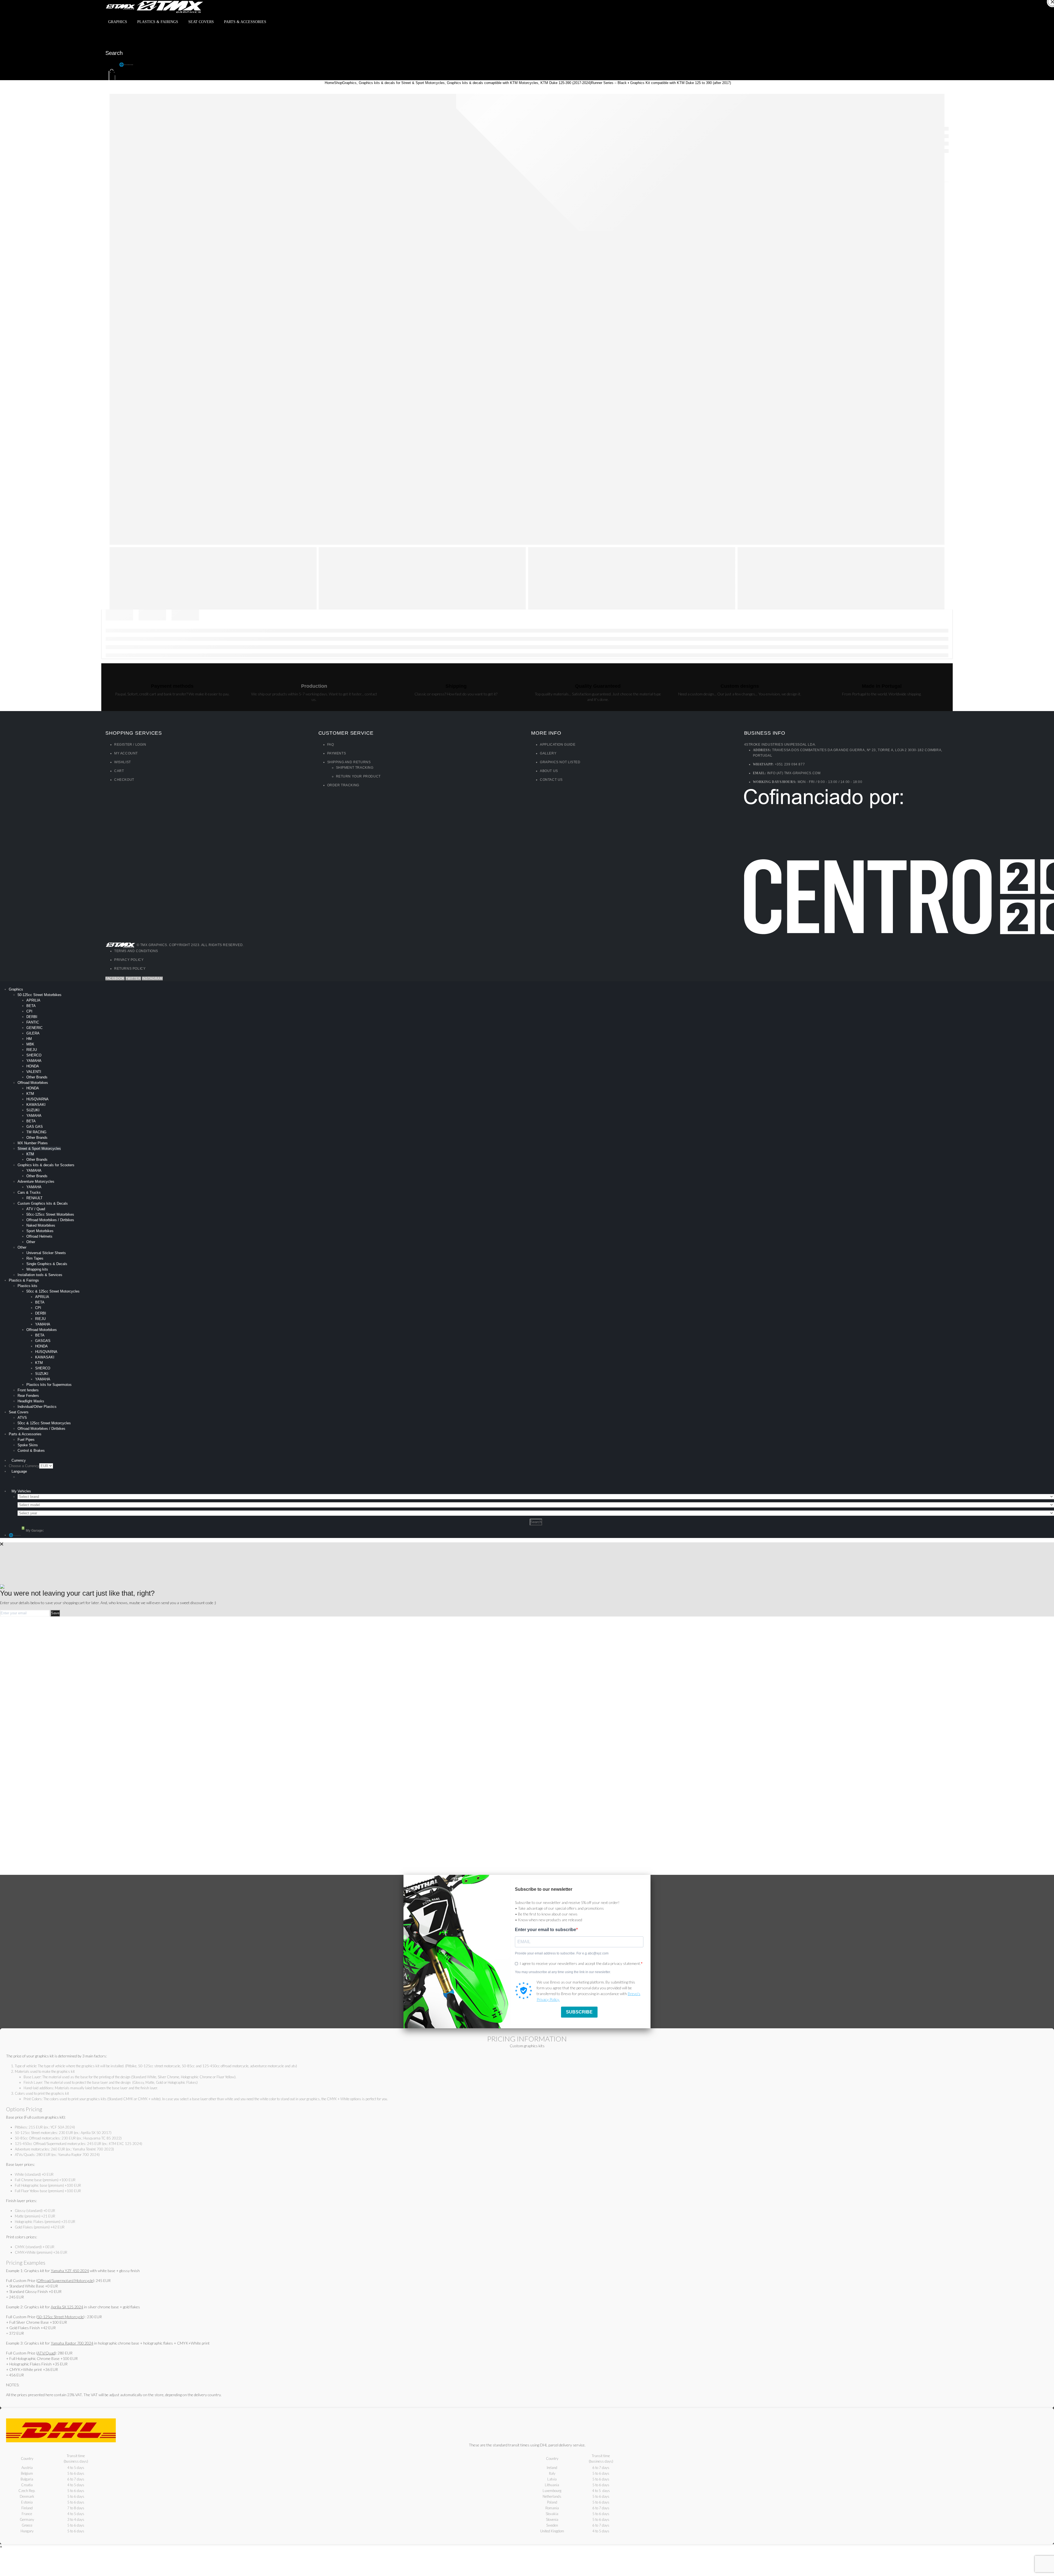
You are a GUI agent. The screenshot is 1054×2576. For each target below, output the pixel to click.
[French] (64, 1477)
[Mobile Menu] (109, 33)
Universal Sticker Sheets (46, 1253)
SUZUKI (33, 1110)
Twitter (133, 978)
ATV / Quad (36, 1209)
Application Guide (558, 745)
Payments (337, 753)
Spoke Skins (28, 1445)
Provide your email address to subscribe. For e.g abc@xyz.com (562, 1953)
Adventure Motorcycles (36, 1181)
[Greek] (21, 1484)
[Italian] (28, 1484)
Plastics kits (27, 1286)
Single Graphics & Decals (47, 1264)
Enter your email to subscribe (546, 1930)
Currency (19, 1460)
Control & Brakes (31, 1451)
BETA (31, 1006)
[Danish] (35, 1477)
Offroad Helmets (39, 1236)
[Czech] (28, 1477)
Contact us (551, 780)
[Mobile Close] (1, 984)
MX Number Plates (33, 1143)
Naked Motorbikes (41, 1225)
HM (29, 1039)
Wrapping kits (37, 1269)
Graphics (118, 22)
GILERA (33, 1033)
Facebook (115, 978)
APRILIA (33, 1000)
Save (55, 1613)
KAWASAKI (36, 1105)
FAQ (331, 745)
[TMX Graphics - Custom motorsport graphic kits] (155, 6)
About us (549, 771)
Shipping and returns (349, 762)
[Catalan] (21, 1477)
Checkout (124, 780)
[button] (112, 65)
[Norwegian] (42, 1484)
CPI (29, 1011)
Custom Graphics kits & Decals (43, 1203)
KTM (30, 1094)
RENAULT (34, 1198)
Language (19, 1471)
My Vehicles (21, 1491)
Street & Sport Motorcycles (39, 1149)
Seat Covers (201, 22)
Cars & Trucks (29, 1192)
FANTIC (33, 1022)
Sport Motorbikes (40, 1231)
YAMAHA (34, 1061)
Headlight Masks (31, 1401)
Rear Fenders (28, 1396)
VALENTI (34, 1072)
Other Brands (37, 1077)
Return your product (358, 776)
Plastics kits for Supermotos (49, 1385)
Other (31, 1242)
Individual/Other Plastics (37, 1407)
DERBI (32, 1017)
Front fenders (28, 1390)
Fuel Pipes (26, 1440)
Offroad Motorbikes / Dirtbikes (50, 1220)
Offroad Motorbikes (33, 1083)
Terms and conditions (136, 951)
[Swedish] (64, 1484)
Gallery (548, 753)
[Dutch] (42, 1477)
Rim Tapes (35, 1258)
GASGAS (43, 1341)
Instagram (152, 978)
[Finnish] (57, 1477)
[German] (71, 1477)
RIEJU (32, 1050)
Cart (119, 771)
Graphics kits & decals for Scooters (46, 1165)
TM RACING (36, 1132)
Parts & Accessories (245, 22)
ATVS (22, 1418)
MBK (30, 1044)
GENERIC (34, 1028)
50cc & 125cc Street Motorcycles (53, 1291)
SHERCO (34, 1055)
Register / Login (130, 745)
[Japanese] (35, 1484)
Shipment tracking (355, 768)
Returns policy (130, 969)
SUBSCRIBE (579, 2012)
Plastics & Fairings (158, 22)
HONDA (33, 1066)
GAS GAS (35, 1127)
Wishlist (123, 762)
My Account (126, 753)
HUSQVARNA (37, 1099)
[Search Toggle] (111, 42)
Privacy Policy (129, 960)
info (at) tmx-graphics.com (794, 773)
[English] (49, 1477)
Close (1050, 9)
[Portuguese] (49, 1484)
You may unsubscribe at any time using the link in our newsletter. (563, 1972)
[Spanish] (57, 1484)
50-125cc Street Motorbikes (40, 995)
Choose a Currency (24, 1466)
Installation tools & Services (40, 1275)
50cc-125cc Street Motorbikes (50, 1214)
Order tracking (343, 785)
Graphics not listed (560, 762)
